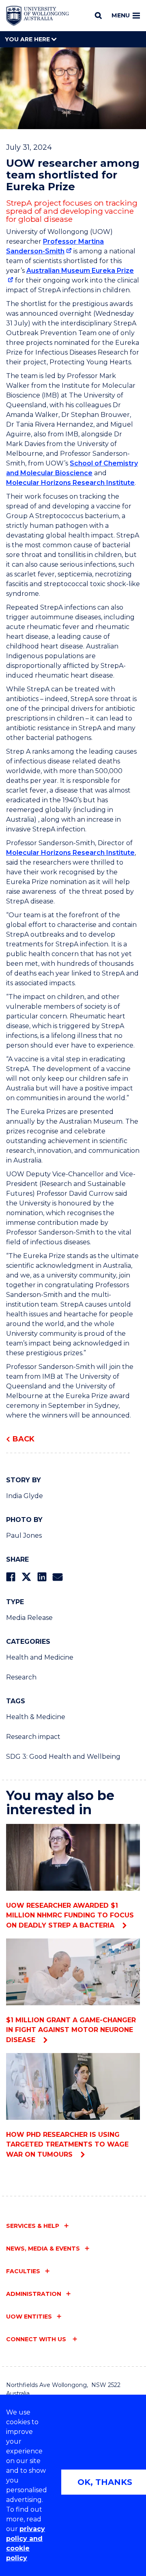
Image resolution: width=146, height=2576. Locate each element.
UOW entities (29, 2317)
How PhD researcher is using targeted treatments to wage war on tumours (67, 2145)
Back (24, 1439)
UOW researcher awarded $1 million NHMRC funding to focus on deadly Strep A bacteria (70, 1915)
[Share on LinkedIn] (42, 1577)
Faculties (23, 2271)
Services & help (33, 2226)
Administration (34, 2294)
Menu (121, 15)
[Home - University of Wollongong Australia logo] (38, 16)
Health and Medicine (40, 1657)
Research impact (33, 1737)
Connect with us (37, 2339)
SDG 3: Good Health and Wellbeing (63, 1757)
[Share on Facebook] (11, 1577)
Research (21, 1677)
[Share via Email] (58, 1577)
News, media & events (43, 2249)
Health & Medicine (36, 1717)
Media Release (29, 1618)
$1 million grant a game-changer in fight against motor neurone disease (71, 2030)
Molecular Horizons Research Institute (70, 483)
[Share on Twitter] (26, 1577)
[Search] (98, 15)
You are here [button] (28, 39)
